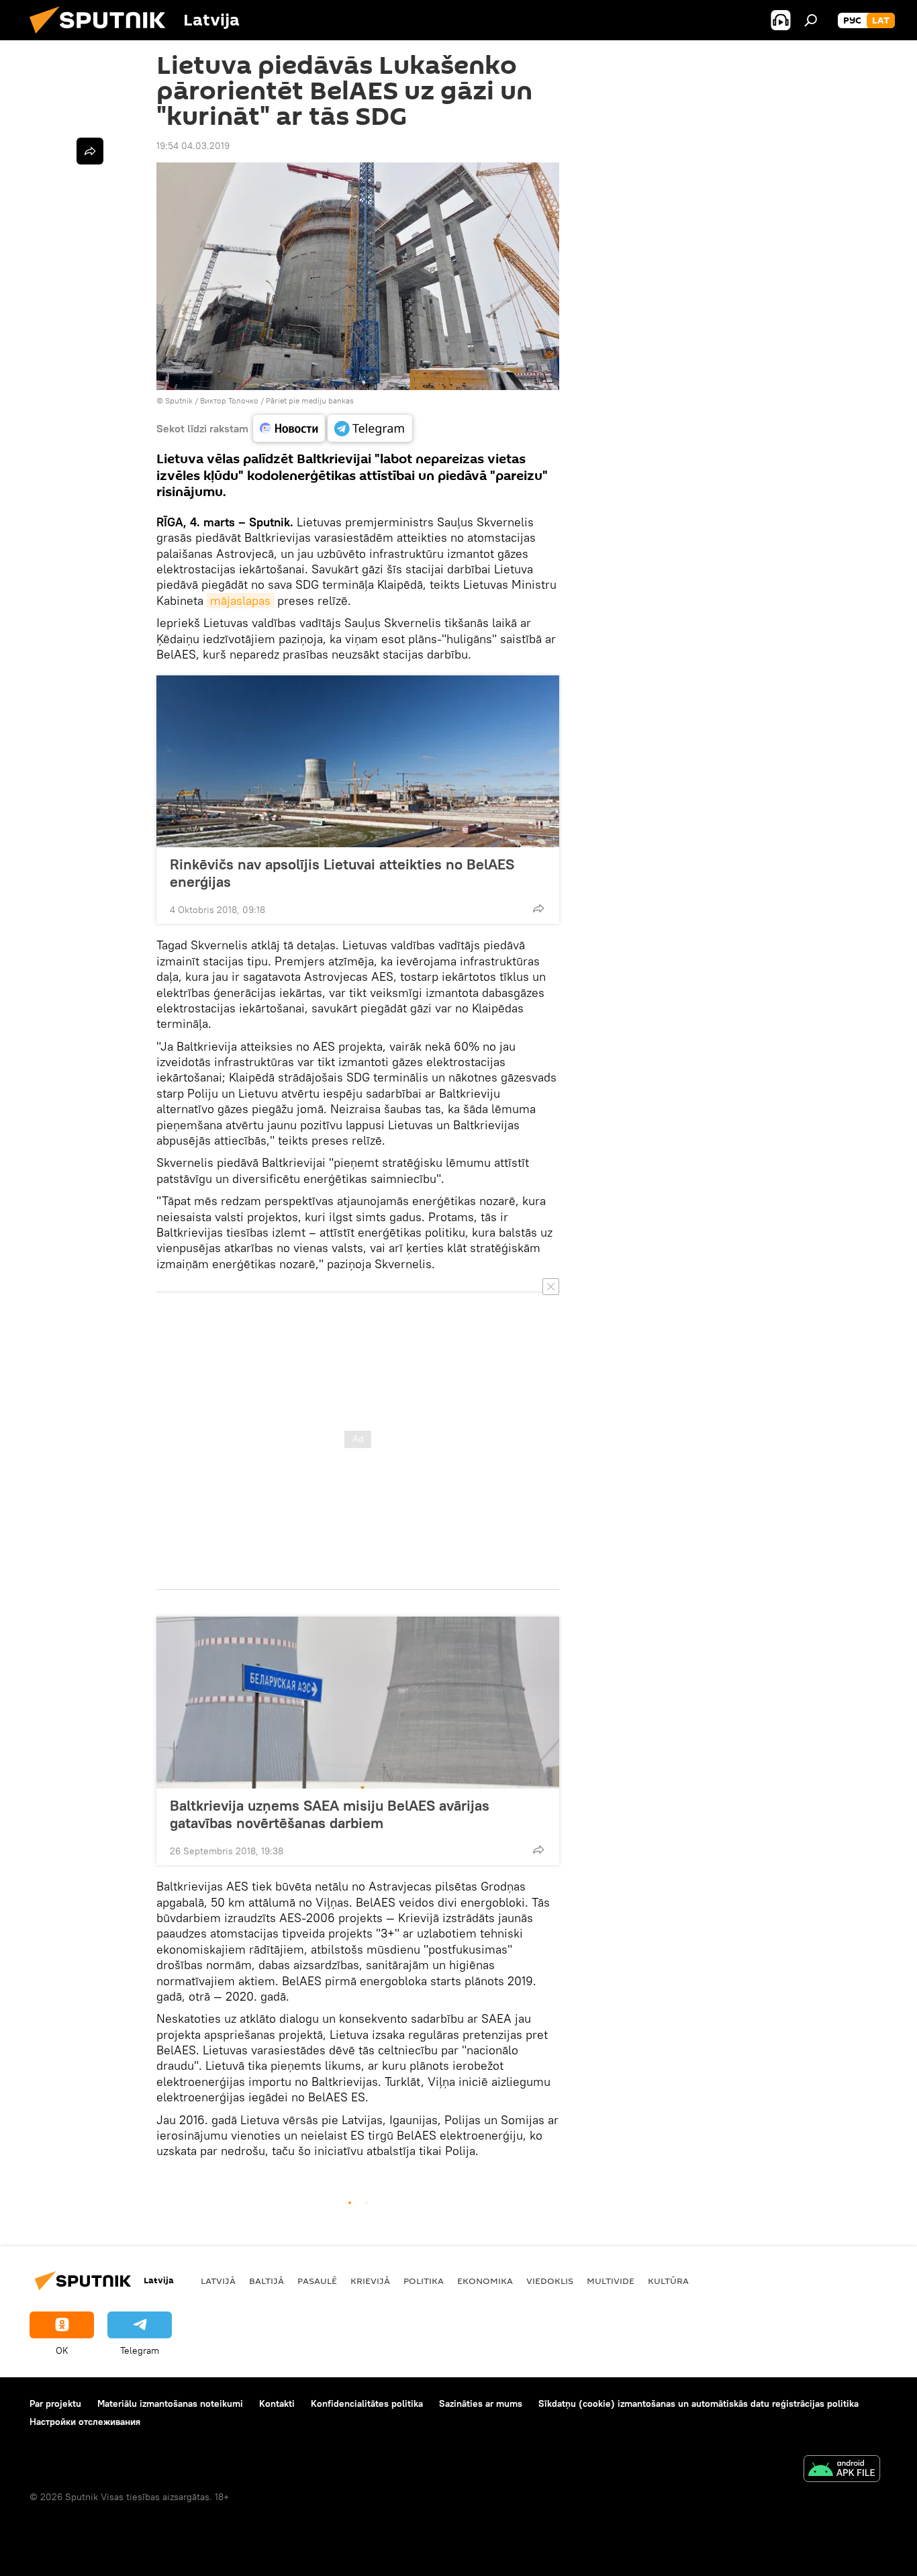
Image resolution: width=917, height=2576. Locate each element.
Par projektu (55, 2403)
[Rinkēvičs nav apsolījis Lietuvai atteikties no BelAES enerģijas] (358, 761)
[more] (538, 908)
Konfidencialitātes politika (367, 2403)
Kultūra (668, 2281)
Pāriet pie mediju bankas (310, 400)
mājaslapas (240, 601)
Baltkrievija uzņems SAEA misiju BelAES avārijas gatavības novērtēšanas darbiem (330, 1814)
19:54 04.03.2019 (193, 146)
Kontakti (277, 2403)
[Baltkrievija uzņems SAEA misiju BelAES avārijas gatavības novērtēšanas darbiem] (358, 1703)
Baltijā (267, 2281)
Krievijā (370, 2281)
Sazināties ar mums (481, 2403)
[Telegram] (370, 428)
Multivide (611, 2281)
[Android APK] (842, 2470)
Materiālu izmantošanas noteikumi (170, 2403)
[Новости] (289, 428)
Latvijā (218, 2281)
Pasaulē (317, 2281)
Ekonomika (485, 2281)
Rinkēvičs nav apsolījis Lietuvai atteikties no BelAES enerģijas (342, 873)
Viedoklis (550, 2281)
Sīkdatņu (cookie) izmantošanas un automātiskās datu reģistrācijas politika (698, 2403)
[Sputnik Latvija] (103, 37)
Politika (424, 2281)
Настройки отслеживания (85, 2422)
